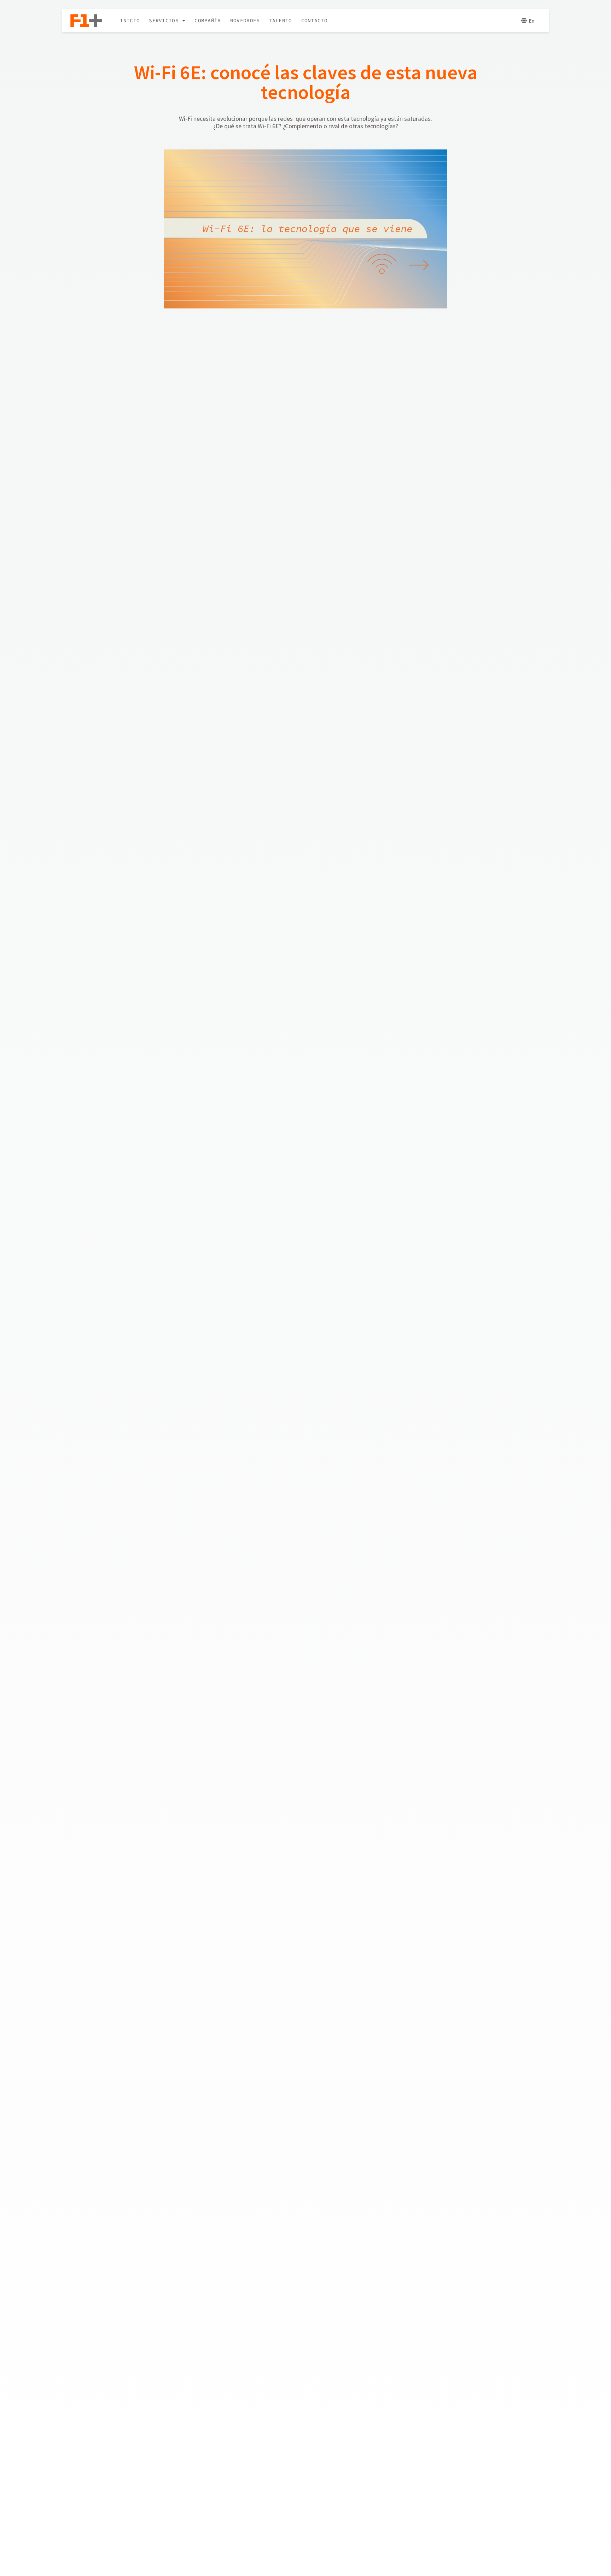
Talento (280, 20)
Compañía (208, 20)
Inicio (130, 20)
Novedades (245, 20)
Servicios (164, 20)
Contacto (314, 20)
